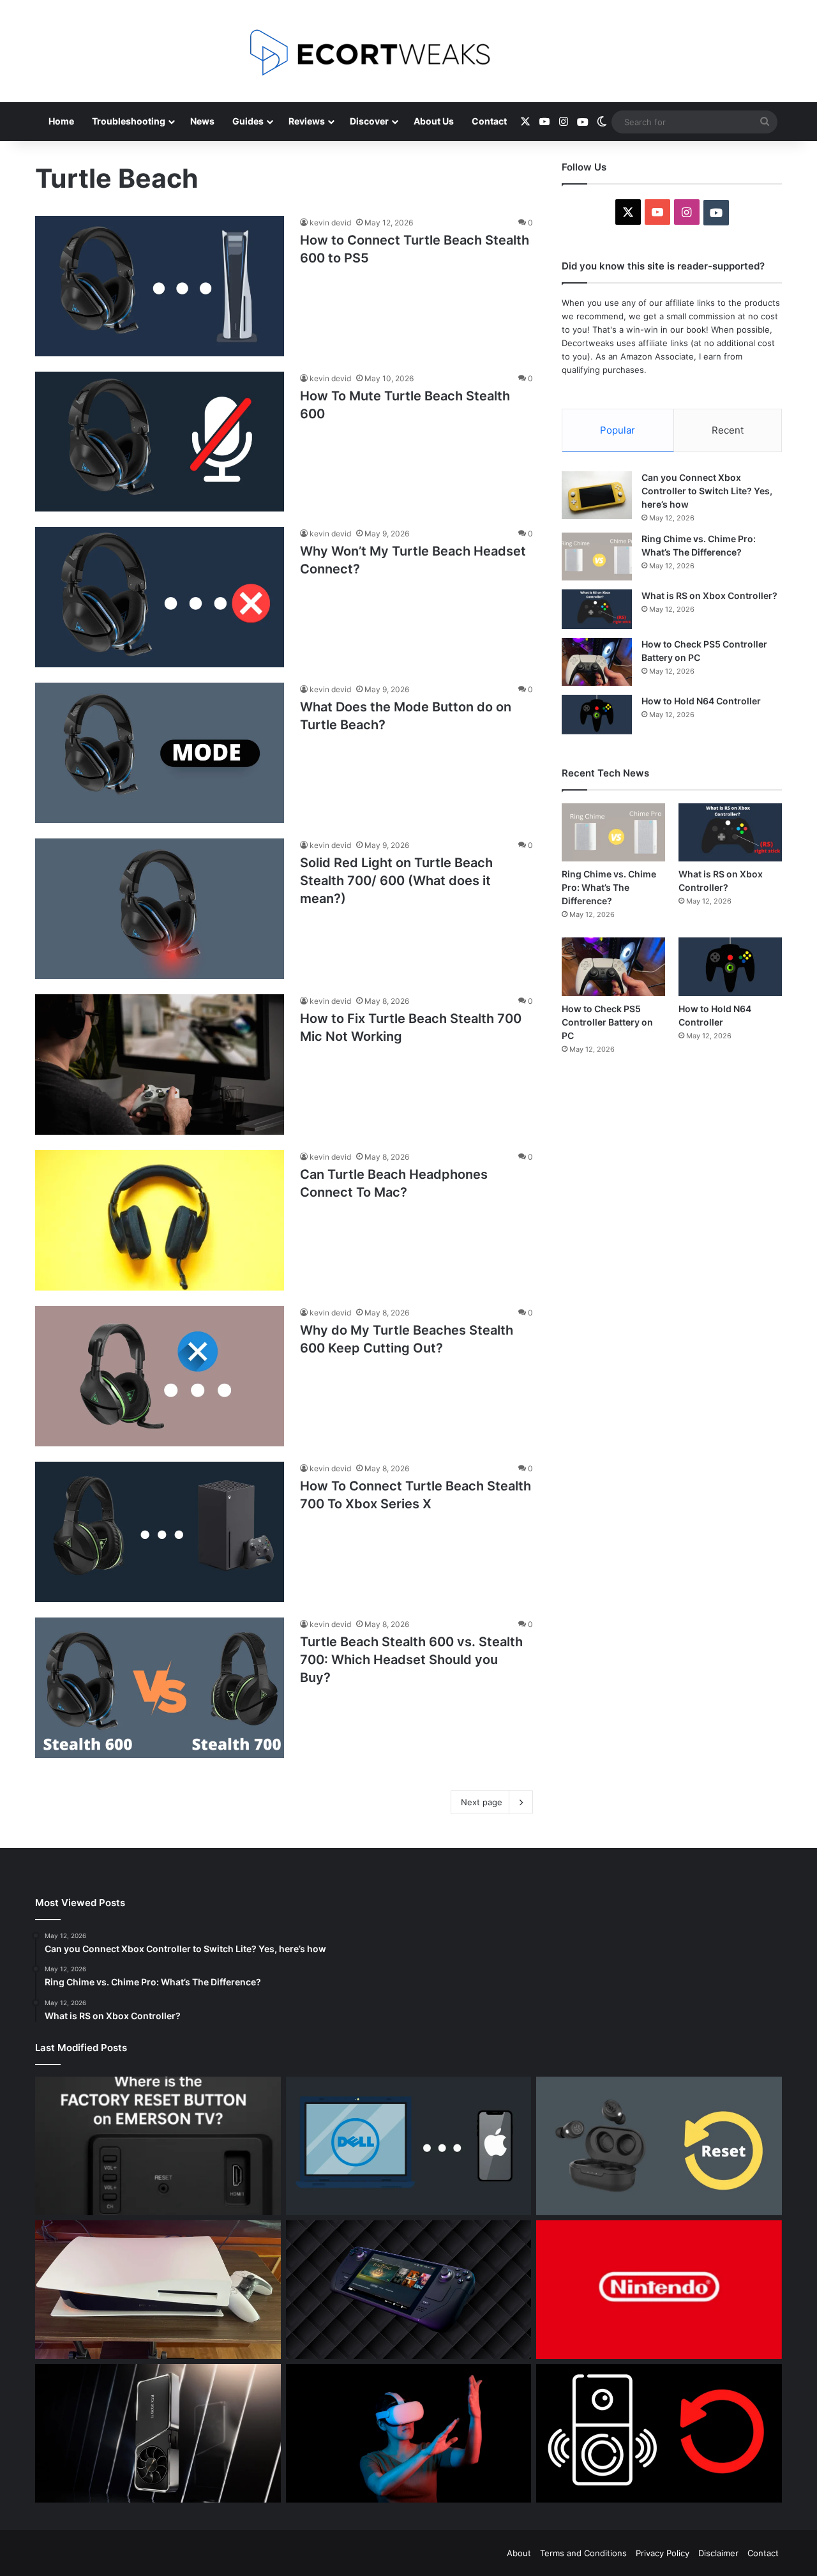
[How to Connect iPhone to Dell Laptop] (409, 2146)
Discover (369, 121)
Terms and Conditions (583, 2553)
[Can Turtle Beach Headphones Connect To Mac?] (160, 1220)
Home (61, 121)
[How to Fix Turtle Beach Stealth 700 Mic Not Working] (160, 1064)
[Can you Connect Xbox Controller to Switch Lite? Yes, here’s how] (597, 495)
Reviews (307, 121)
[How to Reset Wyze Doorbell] (659, 2433)
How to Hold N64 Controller (702, 701)
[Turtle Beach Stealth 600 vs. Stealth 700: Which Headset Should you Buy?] (160, 1688)
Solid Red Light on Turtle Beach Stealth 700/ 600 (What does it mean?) (396, 881)
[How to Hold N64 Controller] (597, 715)
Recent (728, 430)
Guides (248, 121)
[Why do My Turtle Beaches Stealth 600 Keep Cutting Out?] (160, 1376)
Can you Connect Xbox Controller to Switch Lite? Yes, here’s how (707, 491)
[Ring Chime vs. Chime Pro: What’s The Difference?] (597, 557)
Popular (618, 430)
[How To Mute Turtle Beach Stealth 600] (160, 442)
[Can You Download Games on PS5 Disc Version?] (158, 2290)
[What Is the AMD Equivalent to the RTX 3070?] (158, 2433)
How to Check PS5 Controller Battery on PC (607, 1022)
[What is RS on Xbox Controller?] (597, 609)
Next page (482, 1802)
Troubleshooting (129, 121)
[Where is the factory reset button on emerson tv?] (158, 2146)
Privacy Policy (663, 2553)
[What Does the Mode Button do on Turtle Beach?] (160, 753)
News (202, 121)
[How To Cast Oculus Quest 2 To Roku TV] (409, 2433)
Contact (489, 121)
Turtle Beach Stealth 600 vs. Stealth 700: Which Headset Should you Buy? (411, 1660)
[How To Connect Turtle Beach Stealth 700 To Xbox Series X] (160, 1532)
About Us (434, 121)
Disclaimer (718, 2553)
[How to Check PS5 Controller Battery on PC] (597, 662)
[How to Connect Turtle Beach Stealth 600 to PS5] (160, 286)
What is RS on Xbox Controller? (710, 595)
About (519, 2553)
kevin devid (330, 223)
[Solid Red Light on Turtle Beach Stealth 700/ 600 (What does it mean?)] (160, 909)
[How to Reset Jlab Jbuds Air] (659, 2146)
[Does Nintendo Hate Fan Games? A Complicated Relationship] (659, 2290)
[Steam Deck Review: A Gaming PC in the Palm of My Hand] (409, 2290)
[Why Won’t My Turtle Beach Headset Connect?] (160, 597)
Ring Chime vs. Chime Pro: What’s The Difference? (609, 887)
